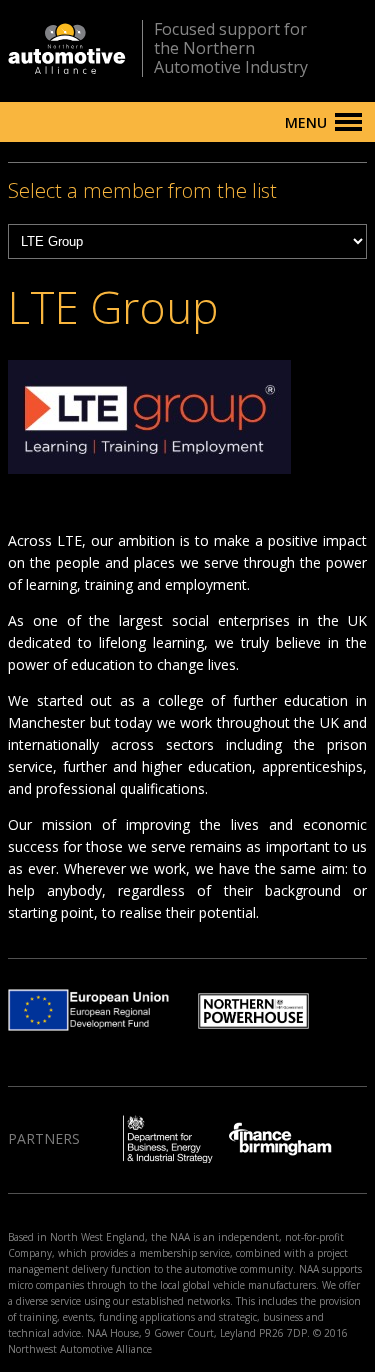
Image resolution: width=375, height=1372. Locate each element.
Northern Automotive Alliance (67, 48)
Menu (306, 122)
